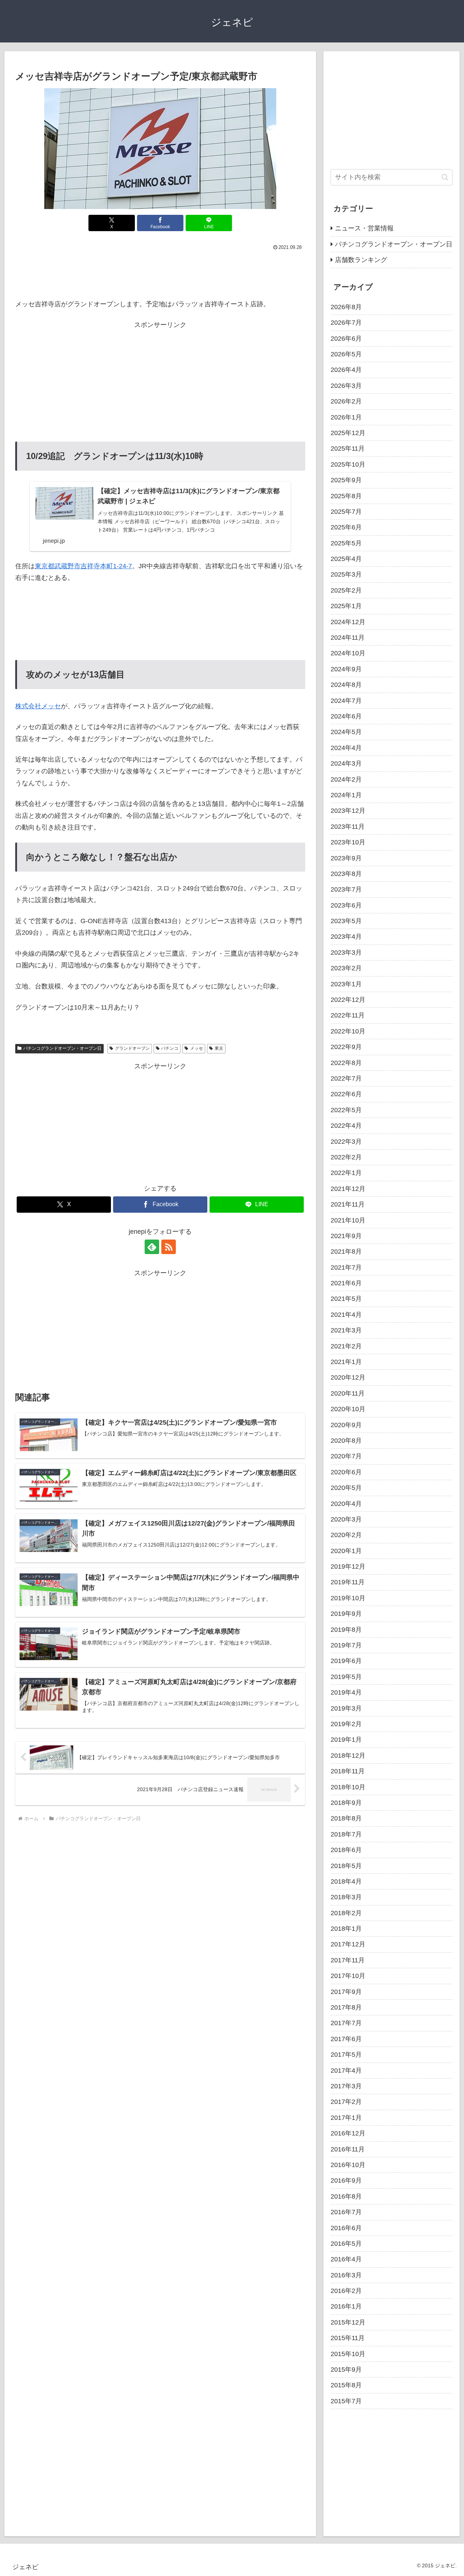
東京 (219, 1048)
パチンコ (170, 1048)
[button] (445, 177)
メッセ (196, 1048)
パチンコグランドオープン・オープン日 (62, 1048)
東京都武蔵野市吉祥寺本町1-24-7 (83, 566)
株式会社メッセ (38, 706)
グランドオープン (132, 1048)
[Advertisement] (160, 273)
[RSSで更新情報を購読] (169, 1247)
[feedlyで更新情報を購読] (152, 1247)
